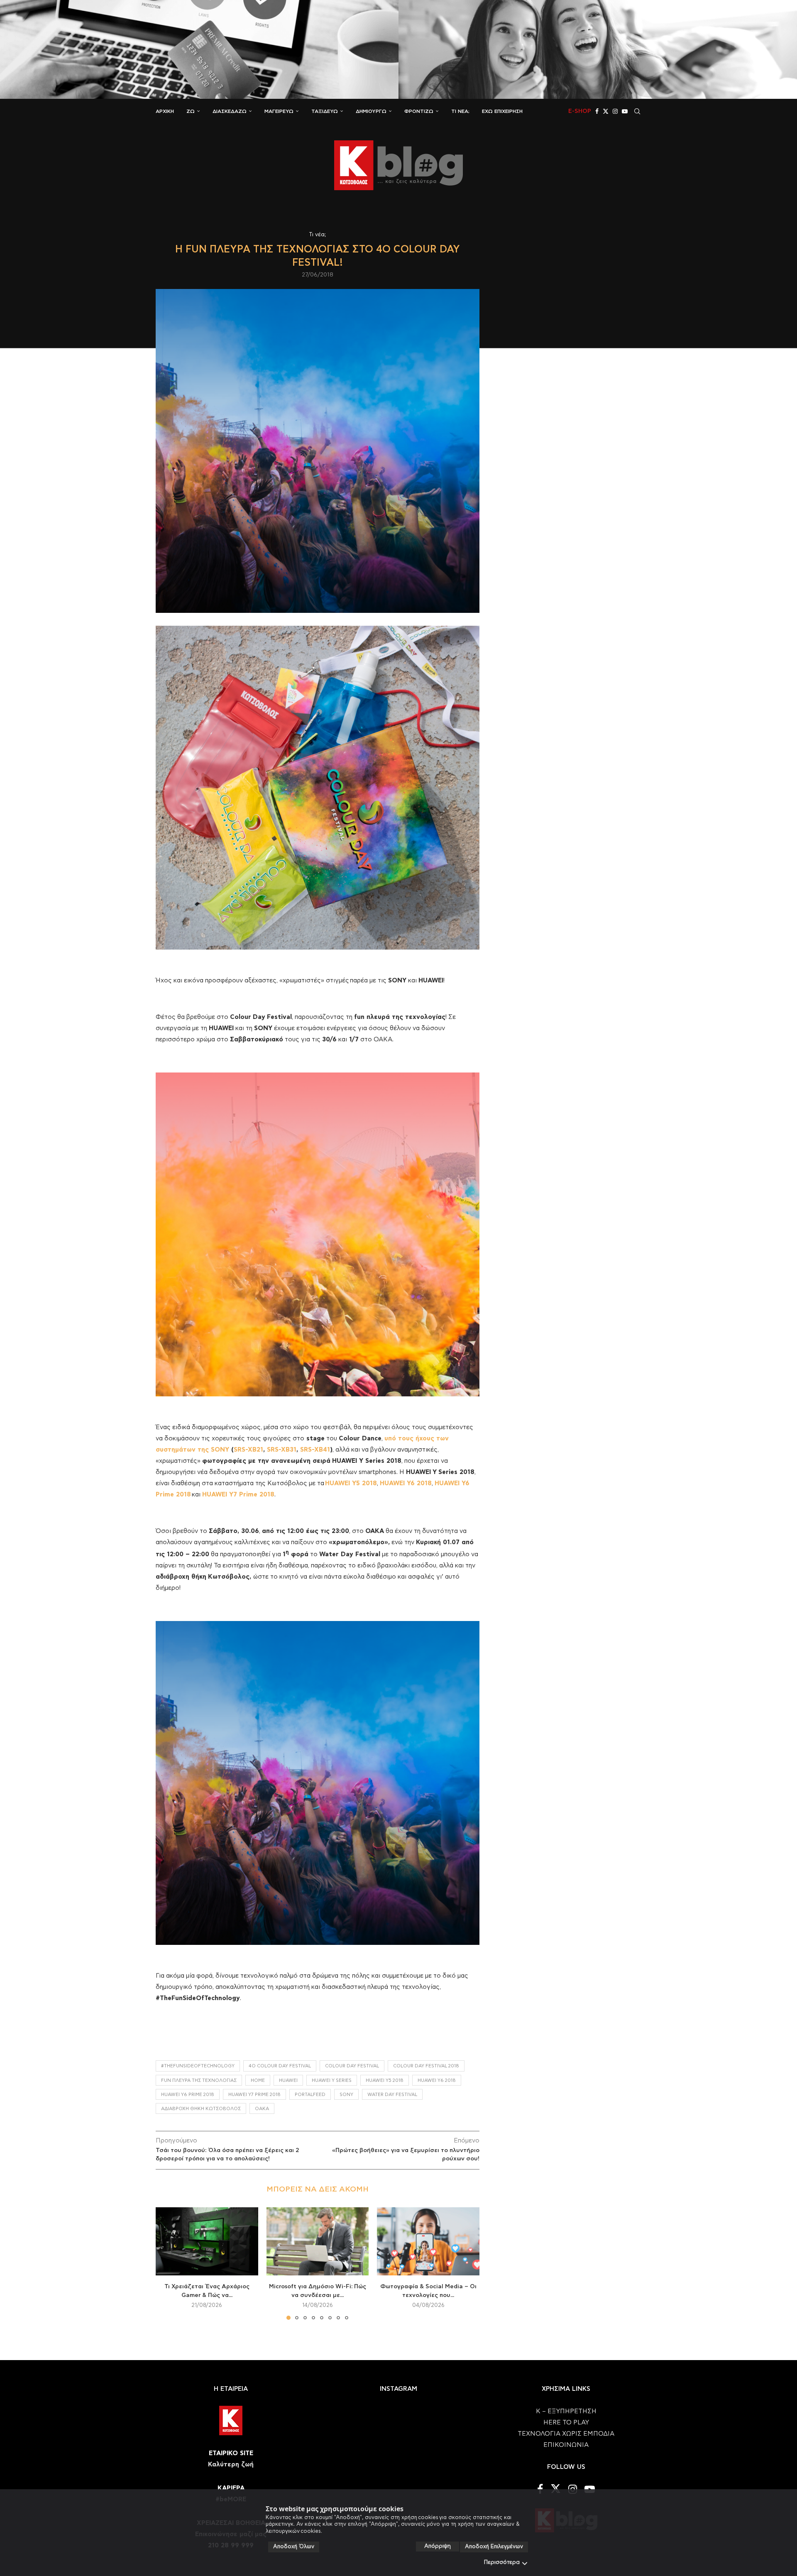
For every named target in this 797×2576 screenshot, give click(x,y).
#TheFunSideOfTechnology (198, 2066)
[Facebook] (597, 111)
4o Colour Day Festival (280, 2066)
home (258, 2080)
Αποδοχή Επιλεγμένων (494, 2547)
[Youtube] (625, 111)
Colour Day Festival (352, 2066)
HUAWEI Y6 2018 (406, 1483)
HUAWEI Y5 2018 (351, 1483)
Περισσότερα (502, 2563)
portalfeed (310, 2095)
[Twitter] (606, 111)
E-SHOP (580, 111)
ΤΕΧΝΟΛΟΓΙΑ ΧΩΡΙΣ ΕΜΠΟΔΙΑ (566, 2434)
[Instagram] (615, 111)
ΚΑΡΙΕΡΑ (231, 2488)
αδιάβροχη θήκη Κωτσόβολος (201, 2109)
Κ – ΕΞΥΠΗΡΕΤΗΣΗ (566, 2411)
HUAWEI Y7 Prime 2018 (238, 1495)
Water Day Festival (392, 2095)
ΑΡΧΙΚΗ (165, 111)
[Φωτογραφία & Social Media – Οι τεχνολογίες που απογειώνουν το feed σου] (428, 2241)
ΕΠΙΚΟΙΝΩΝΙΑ (566, 2445)
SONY (346, 2095)
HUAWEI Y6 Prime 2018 (188, 2095)
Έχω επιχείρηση (502, 111)
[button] (167, 2263)
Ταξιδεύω (325, 111)
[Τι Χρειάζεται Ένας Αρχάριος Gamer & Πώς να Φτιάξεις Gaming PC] (207, 2241)
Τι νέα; (460, 111)
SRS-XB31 (282, 1450)
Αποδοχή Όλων (294, 2547)
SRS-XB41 (315, 1450)
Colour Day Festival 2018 (426, 2066)
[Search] (637, 111)
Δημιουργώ (371, 111)
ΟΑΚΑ (262, 2109)
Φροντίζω (419, 111)
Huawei (288, 2080)
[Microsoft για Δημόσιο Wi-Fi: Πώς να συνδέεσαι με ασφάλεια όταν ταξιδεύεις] (318, 2241)
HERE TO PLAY (566, 2423)
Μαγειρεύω (279, 111)
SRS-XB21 (248, 1450)
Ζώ (191, 111)
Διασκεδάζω (230, 111)
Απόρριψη (438, 2546)
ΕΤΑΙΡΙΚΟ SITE (231, 2453)
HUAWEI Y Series (332, 2080)
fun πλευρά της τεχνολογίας (199, 2080)
